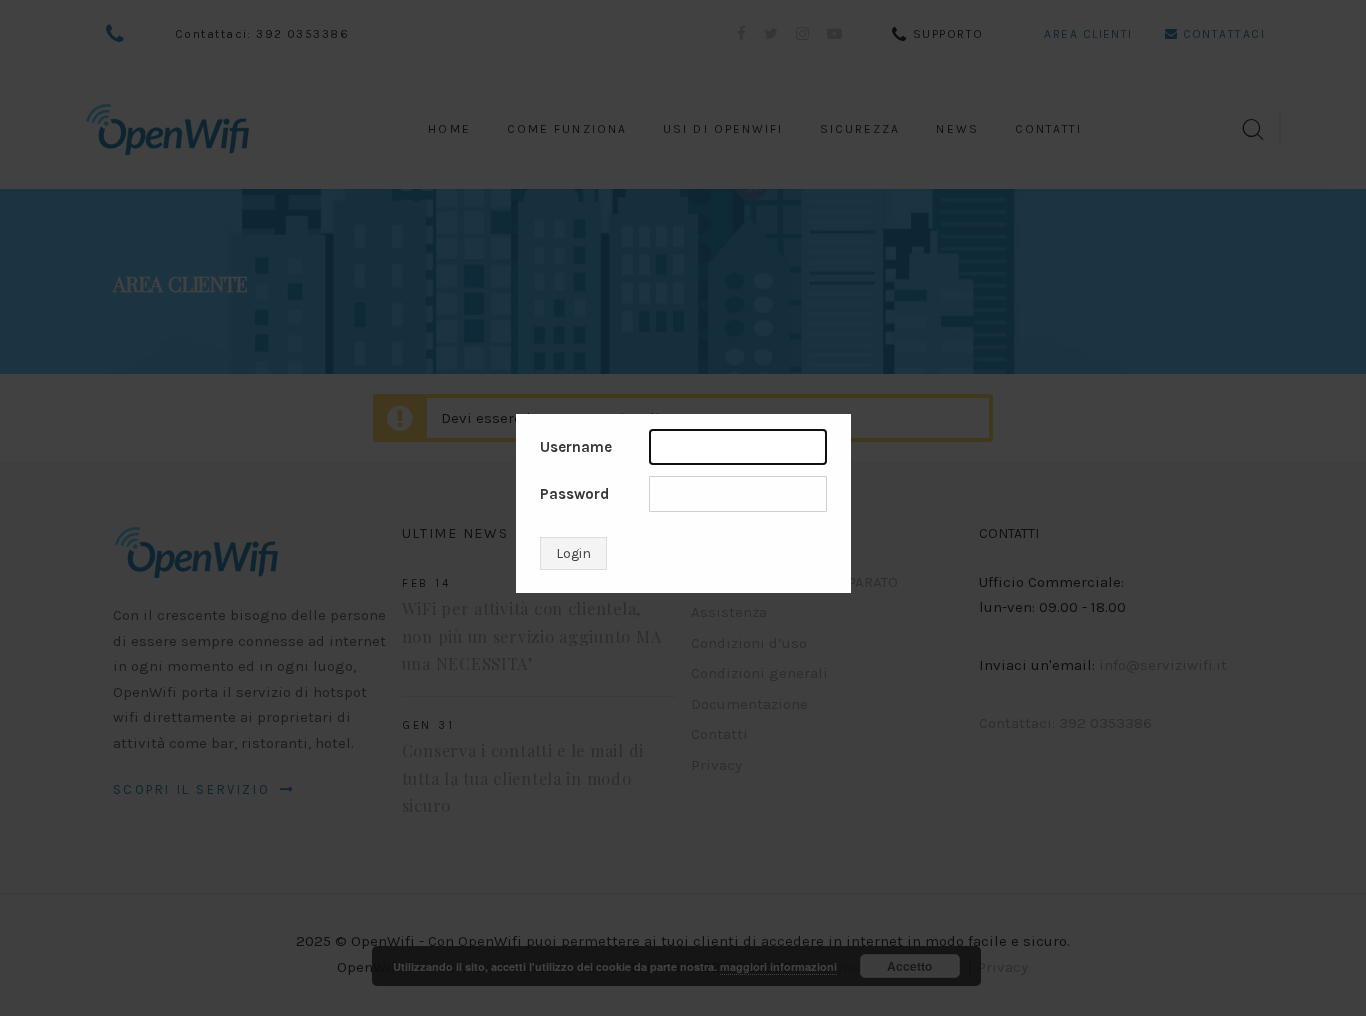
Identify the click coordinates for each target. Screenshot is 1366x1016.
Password (574, 494)
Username (576, 447)
